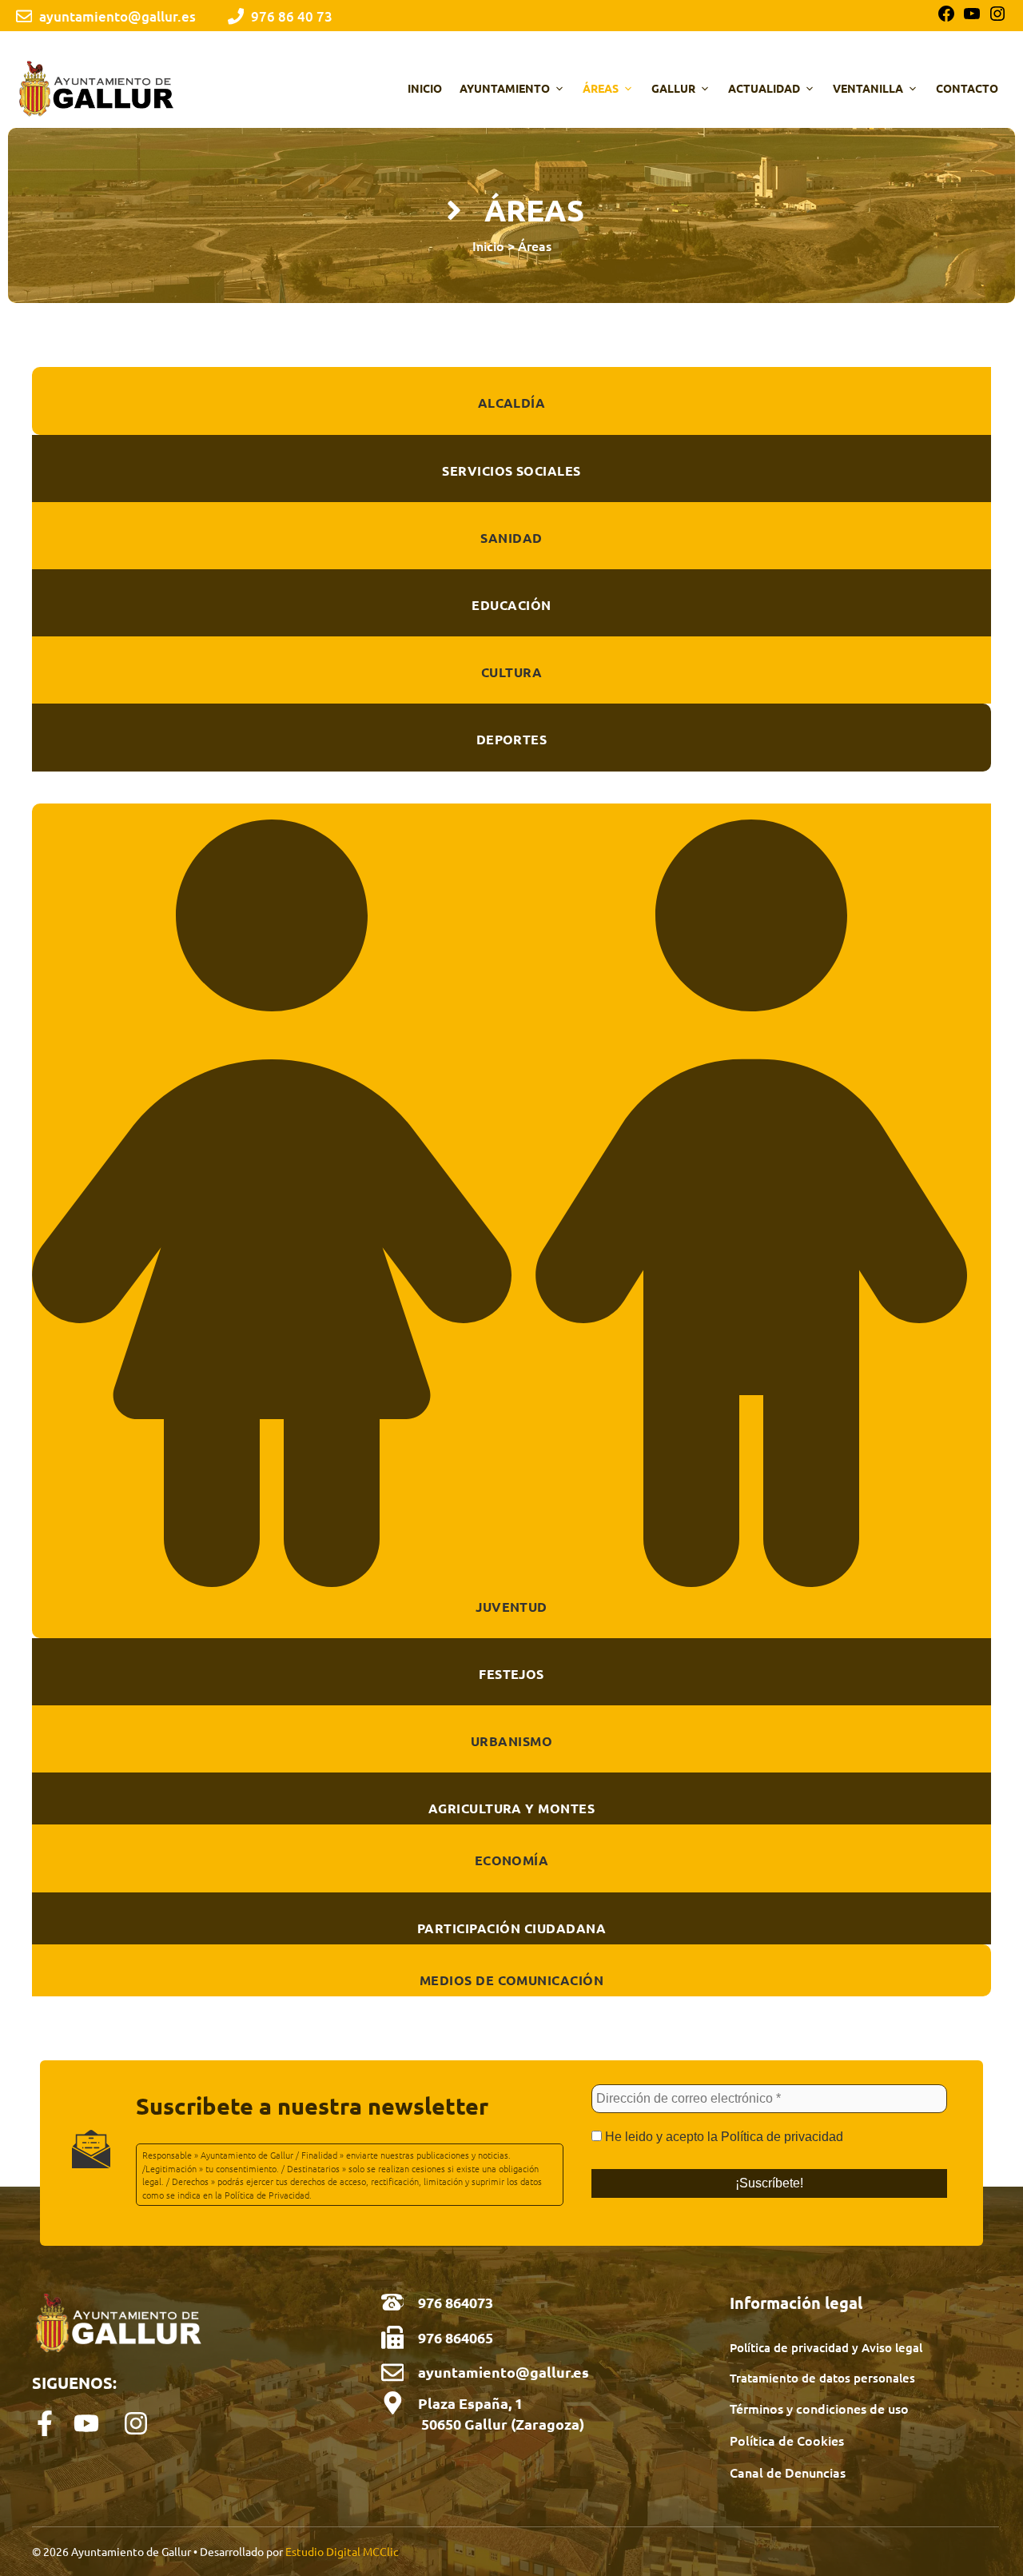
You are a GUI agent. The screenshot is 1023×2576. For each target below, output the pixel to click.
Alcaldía (512, 403)
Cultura (511, 672)
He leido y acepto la (722, 2137)
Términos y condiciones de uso (819, 2408)
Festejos (511, 1674)
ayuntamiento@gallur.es (504, 2372)
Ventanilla (868, 88)
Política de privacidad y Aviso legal (826, 2347)
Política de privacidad (782, 2137)
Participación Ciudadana (511, 1928)
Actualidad (764, 88)
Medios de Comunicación (512, 1980)
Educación (511, 605)
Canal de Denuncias (788, 2472)
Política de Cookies (787, 2440)
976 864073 (456, 2302)
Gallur (673, 88)
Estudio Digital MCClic (342, 2551)
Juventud (511, 1607)
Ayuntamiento (505, 88)
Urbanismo (511, 1741)
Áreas (601, 88)
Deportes (512, 739)
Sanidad (511, 538)
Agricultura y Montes (512, 1808)
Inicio (425, 88)
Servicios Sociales (511, 471)
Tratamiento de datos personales (822, 2378)
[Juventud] (511, 1572)
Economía (512, 1860)
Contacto (967, 88)
